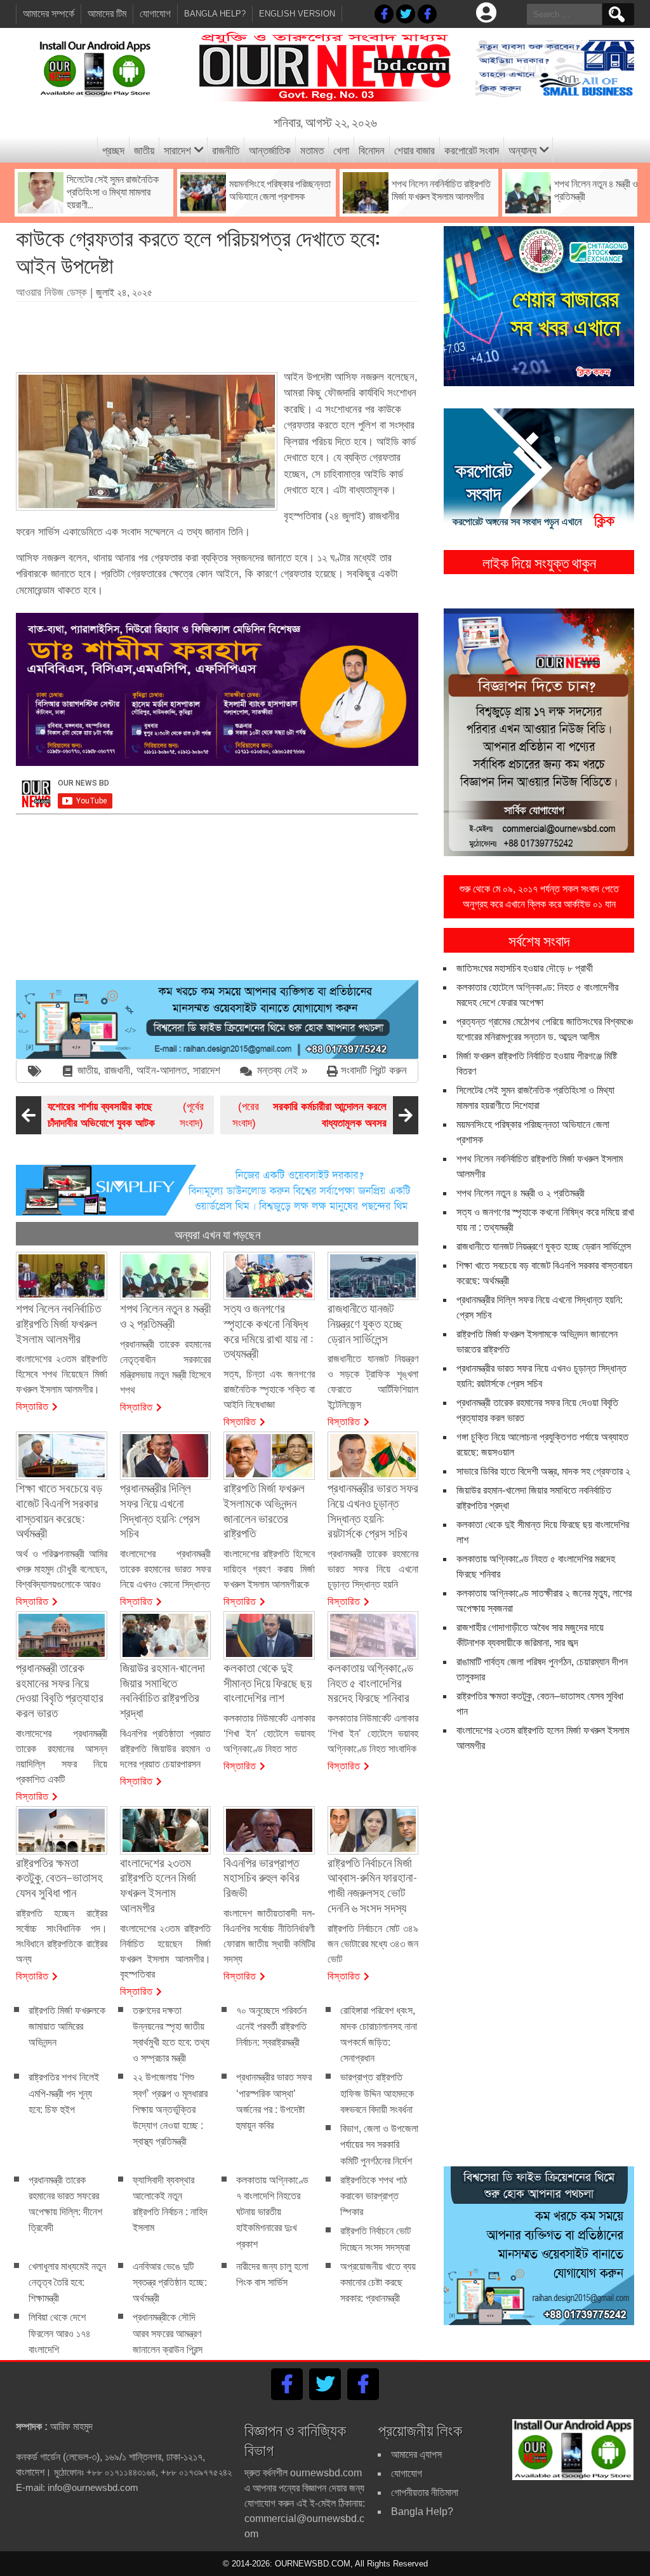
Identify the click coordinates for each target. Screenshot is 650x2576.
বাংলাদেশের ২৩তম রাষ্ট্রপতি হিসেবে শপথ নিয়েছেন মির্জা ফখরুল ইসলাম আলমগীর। (62, 1374)
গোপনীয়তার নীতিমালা (425, 2492)
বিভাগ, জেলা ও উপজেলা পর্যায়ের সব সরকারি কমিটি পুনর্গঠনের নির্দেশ (379, 2144)
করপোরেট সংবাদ (472, 150)
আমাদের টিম (107, 14)
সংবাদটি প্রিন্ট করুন (374, 1070)
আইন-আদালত (162, 1070)
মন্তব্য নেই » (282, 1070)
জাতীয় (144, 150)
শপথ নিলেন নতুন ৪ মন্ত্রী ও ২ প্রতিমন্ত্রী (521, 1193)
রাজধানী (117, 1070)
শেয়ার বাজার (415, 150)
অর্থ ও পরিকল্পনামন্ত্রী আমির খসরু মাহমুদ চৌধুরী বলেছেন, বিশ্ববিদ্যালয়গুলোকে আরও (62, 1569)
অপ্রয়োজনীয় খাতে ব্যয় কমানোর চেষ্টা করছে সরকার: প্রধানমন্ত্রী (378, 2282)
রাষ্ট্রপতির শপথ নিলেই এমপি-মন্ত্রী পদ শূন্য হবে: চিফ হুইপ (64, 2094)
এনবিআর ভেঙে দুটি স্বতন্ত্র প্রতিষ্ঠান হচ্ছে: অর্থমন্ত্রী (170, 2282)
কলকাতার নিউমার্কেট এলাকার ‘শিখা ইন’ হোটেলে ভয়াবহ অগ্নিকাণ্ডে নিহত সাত (269, 1734)
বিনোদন (372, 150)
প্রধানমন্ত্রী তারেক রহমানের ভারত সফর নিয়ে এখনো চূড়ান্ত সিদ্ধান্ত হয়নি (373, 1569)
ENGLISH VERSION (297, 14)
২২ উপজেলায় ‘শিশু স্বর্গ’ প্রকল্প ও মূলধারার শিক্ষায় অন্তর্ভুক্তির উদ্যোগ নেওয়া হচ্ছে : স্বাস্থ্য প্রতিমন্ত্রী (170, 2110)
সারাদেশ (177, 150)
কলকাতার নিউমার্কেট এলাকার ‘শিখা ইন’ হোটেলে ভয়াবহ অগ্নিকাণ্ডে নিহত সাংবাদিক (373, 1734)
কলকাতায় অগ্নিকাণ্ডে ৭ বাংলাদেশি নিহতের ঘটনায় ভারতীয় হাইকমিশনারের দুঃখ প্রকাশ (272, 2212)
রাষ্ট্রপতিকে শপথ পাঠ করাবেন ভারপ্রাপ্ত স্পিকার (374, 2196)
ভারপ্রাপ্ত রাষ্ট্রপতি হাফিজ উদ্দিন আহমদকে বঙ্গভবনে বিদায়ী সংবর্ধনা (377, 2094)
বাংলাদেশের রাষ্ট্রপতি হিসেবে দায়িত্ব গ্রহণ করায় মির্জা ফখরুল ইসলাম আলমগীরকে (269, 1569)
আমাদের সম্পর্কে (49, 14)
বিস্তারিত (32, 1405)
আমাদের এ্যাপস (416, 2454)
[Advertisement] (247, 332)
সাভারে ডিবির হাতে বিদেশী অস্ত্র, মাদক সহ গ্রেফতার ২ (543, 1471)
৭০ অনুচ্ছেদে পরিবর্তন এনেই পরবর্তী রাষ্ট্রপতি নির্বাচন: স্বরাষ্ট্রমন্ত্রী (271, 2026)
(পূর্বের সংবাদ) (126, 1115)
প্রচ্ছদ (113, 150)
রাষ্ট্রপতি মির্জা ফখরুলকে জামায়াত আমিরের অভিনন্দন (67, 2026)
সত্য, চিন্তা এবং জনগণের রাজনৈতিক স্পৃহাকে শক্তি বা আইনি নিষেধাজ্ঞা (269, 1389)
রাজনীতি (226, 150)
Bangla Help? (215, 14)
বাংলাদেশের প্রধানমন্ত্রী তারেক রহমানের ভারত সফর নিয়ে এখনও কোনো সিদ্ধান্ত (166, 1569)
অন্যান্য (522, 150)
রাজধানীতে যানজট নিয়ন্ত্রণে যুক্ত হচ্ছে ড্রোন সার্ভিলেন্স (544, 1246)
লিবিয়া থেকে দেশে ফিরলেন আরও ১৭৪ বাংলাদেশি (60, 2334)
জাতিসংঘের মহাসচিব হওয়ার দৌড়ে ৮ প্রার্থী (525, 968)
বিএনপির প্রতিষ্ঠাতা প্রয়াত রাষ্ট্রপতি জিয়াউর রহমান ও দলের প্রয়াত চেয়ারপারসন (166, 1749)
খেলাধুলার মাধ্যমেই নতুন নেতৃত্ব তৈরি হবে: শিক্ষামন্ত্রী (67, 2282)
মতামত (312, 150)
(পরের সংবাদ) (309, 1115)
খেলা (341, 150)
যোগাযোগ (155, 14)
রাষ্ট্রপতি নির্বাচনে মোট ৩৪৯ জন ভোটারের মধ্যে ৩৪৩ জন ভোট (373, 1944)
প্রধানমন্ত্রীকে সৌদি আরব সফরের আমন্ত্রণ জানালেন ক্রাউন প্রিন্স (168, 2334)
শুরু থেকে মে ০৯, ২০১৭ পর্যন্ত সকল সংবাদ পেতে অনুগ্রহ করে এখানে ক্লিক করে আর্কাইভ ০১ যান (539, 896)
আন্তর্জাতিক (270, 150)
